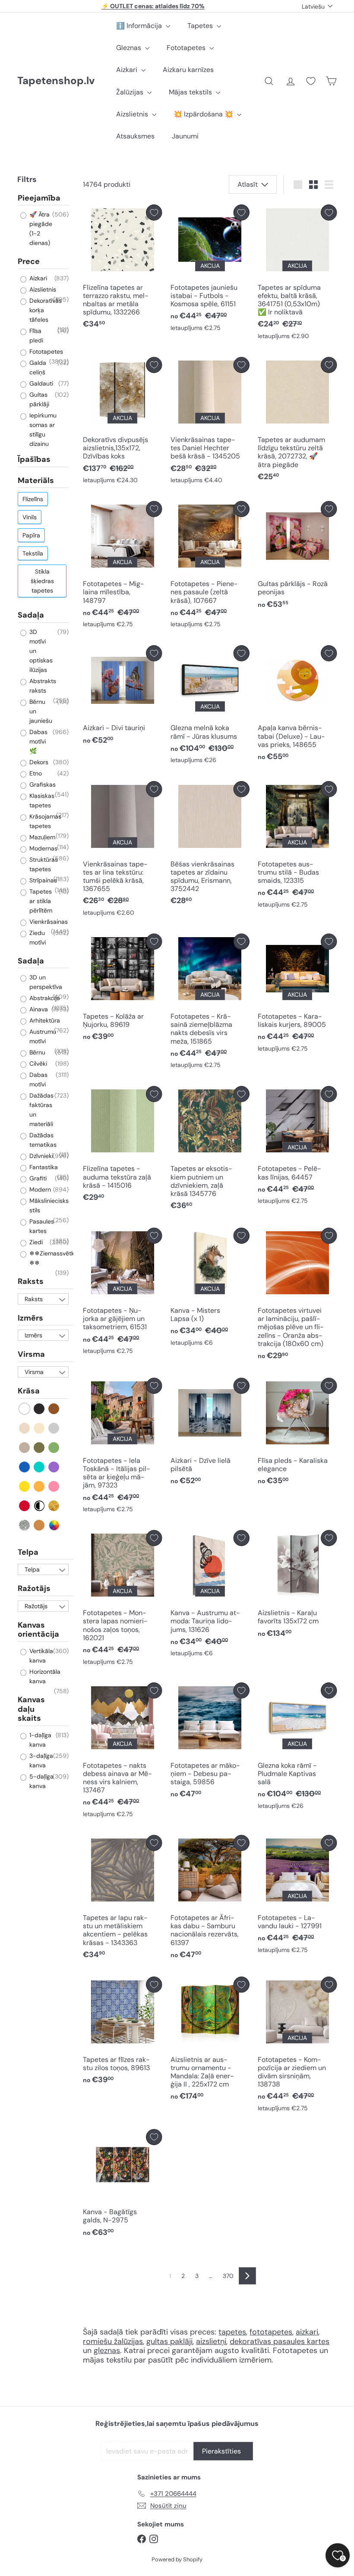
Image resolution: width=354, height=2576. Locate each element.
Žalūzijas (131, 92)
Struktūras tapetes (43, 864)
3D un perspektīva (45, 982)
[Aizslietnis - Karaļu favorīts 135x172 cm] (297, 1586)
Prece (29, 261)
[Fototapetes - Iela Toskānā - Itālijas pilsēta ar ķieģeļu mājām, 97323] (122, 1448)
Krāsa (29, 1391)
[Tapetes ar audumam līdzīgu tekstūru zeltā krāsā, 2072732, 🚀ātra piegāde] (297, 422)
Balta (25, 1409)
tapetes (232, 2332)
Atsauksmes (135, 136)
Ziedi (35, 1242)
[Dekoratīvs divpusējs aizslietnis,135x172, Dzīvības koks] (122, 423)
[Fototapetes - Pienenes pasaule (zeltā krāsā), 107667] (210, 567)
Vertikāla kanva (40, 1656)
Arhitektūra (44, 1020)
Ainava (38, 1009)
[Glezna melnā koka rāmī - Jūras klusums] (210, 707)
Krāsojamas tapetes (44, 821)
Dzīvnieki (40, 1156)
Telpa (28, 1552)
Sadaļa (31, 615)
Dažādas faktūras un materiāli (41, 1110)
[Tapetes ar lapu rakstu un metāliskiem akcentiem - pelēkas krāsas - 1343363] (122, 1900)
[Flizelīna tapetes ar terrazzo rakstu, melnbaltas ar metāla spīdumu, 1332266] (122, 269)
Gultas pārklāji (38, 399)
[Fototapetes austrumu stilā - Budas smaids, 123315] (297, 847)
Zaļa (54, 1448)
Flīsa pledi (35, 336)
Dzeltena (25, 1486)
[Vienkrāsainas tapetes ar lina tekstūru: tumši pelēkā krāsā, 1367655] (122, 851)
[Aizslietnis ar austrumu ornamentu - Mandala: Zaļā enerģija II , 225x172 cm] (210, 2041)
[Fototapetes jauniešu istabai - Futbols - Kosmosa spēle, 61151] (210, 270)
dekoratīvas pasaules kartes (280, 2341)
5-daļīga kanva (41, 1781)
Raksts (31, 1281)
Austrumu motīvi (42, 1036)
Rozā (54, 1486)
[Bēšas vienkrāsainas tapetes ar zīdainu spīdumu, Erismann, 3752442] (210, 846)
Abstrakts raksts (42, 686)
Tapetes (201, 26)
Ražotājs (34, 1588)
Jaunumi (185, 136)
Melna (40, 1409)
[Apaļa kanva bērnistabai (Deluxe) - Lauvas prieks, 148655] (297, 705)
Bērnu (36, 1052)
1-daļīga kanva (40, 1740)
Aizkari (128, 70)
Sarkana (25, 1506)
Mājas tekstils (191, 92)
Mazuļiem (41, 837)
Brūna (54, 1409)
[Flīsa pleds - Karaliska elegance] (297, 1434)
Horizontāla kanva (44, 1676)
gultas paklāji (169, 2341)
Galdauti (40, 383)
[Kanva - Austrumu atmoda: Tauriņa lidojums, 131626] (210, 1596)
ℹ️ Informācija (140, 26)
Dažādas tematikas (42, 1140)
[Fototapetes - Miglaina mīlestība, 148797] (122, 567)
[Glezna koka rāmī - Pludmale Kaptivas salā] (297, 1748)
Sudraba (25, 1525)
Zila (25, 1467)
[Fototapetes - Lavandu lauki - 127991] (297, 1897)
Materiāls (36, 480)
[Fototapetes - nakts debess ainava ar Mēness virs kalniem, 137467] (122, 1752)
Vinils (30, 517)
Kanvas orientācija (38, 1630)
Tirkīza (40, 1467)
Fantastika (43, 1167)
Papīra (31, 535)
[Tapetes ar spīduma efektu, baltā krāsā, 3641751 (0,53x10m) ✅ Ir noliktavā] (297, 274)
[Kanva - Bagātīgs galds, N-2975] (122, 2185)
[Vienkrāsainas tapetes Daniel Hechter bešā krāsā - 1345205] (210, 423)
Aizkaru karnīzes (188, 70)
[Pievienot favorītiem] (154, 212)
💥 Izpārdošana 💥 (204, 114)
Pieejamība (39, 198)
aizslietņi (211, 2341)
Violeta (54, 1467)
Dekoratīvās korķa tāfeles (45, 310)
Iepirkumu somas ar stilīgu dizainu (42, 430)
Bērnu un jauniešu (40, 711)
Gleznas (130, 48)
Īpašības (34, 459)
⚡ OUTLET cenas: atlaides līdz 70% (153, 6)
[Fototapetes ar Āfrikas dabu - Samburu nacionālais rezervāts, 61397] (210, 1900)
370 (228, 2276)
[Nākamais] (247, 2276)
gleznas (107, 2350)
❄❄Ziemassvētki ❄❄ (52, 1258)
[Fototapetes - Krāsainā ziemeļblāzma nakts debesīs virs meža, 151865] (210, 1003)
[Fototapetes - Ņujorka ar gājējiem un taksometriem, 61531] (122, 1293)
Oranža (40, 1486)
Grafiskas (42, 784)
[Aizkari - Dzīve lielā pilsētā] (210, 1434)
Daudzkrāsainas (54, 1525)
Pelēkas (54, 1428)
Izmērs (30, 1318)
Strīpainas (42, 880)
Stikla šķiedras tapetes (42, 581)
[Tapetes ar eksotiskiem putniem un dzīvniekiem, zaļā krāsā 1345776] (210, 1150)
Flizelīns (33, 499)
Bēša (25, 1428)
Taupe (25, 1448)
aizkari (307, 2332)
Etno (35, 773)
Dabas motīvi (38, 1079)
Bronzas (40, 1525)
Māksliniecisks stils (48, 1205)
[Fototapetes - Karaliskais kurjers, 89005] (297, 995)
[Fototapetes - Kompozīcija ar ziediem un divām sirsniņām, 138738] (297, 2046)
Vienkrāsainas (48, 922)
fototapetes (271, 2332)
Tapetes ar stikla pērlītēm (40, 901)
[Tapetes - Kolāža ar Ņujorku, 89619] (122, 990)
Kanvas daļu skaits (31, 1709)
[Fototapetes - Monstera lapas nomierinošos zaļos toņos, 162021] (122, 1600)
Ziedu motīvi (37, 938)
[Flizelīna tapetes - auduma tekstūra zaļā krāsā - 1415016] (122, 1146)
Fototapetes (187, 48)
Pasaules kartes (41, 1226)
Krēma (40, 1428)
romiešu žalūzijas (113, 2341)
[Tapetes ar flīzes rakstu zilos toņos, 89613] (122, 2033)
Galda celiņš (37, 367)
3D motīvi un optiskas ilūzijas (40, 651)
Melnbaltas (40, 1506)
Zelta (54, 1506)
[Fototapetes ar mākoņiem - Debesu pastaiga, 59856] (210, 1743)
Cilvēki (37, 1064)
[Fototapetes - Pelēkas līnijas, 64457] (297, 1147)
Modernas (43, 848)
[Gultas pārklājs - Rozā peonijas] (297, 557)
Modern (39, 1189)
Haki (40, 1448)
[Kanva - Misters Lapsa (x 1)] (210, 1289)
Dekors (38, 762)
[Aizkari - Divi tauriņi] (122, 697)
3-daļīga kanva (40, 1760)
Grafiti (37, 1178)
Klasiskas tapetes (41, 800)
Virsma (31, 1354)
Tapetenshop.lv (56, 81)
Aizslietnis (133, 114)
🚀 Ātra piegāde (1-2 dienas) (40, 229)
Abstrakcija (44, 998)
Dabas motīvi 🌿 (38, 741)
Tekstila (33, 553)
